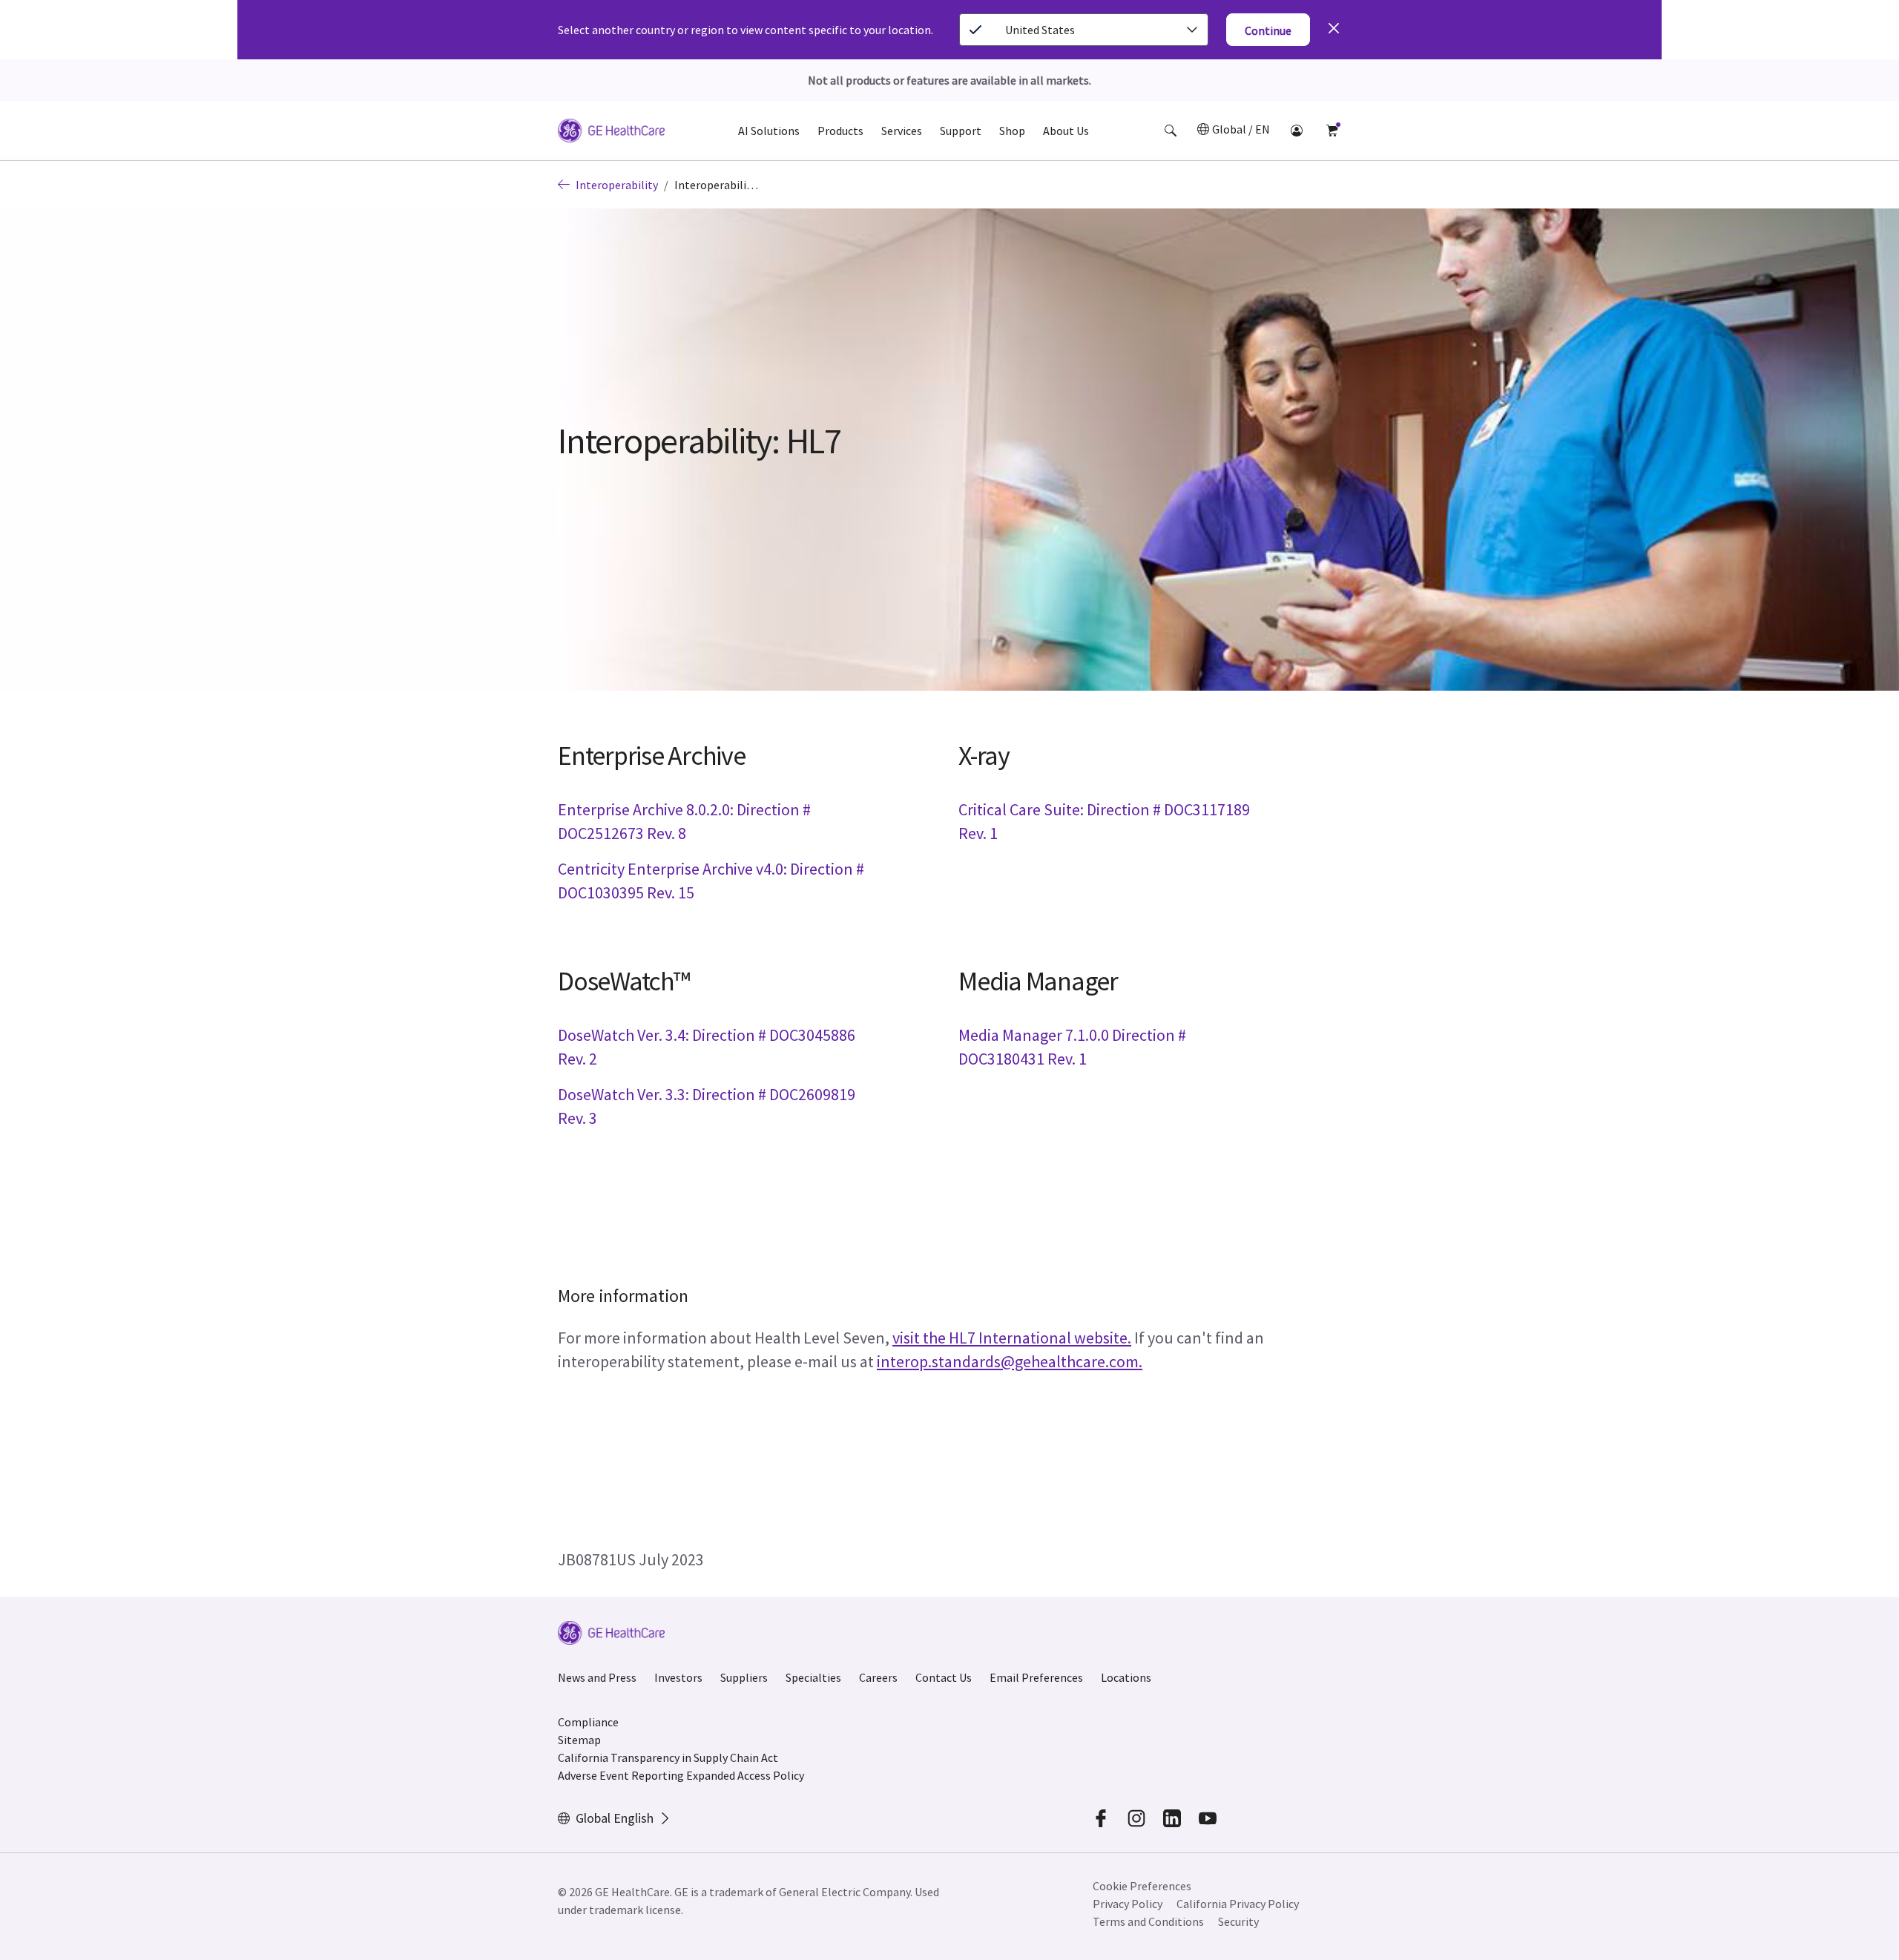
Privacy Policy (1128, 1904)
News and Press (597, 1677)
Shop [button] (1012, 131)
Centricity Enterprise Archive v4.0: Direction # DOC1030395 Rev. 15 (711, 881)
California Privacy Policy (1238, 1904)
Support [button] (961, 131)
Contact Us (944, 1677)
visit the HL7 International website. (1012, 1338)
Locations (1126, 1677)
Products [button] (840, 131)
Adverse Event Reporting (621, 1775)
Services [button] (902, 131)
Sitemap (579, 1740)
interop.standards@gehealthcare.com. (1010, 1361)
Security (1238, 1921)
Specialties (813, 1677)
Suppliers (744, 1677)
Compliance (588, 1722)
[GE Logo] (611, 133)
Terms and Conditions (1148, 1921)
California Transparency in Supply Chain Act (668, 1757)
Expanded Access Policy (745, 1775)
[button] (1171, 131)
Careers (878, 1677)
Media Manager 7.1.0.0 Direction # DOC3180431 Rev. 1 (1072, 1047)
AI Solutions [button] (769, 131)
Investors (678, 1677)
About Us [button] (1066, 131)
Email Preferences (1036, 1677)
